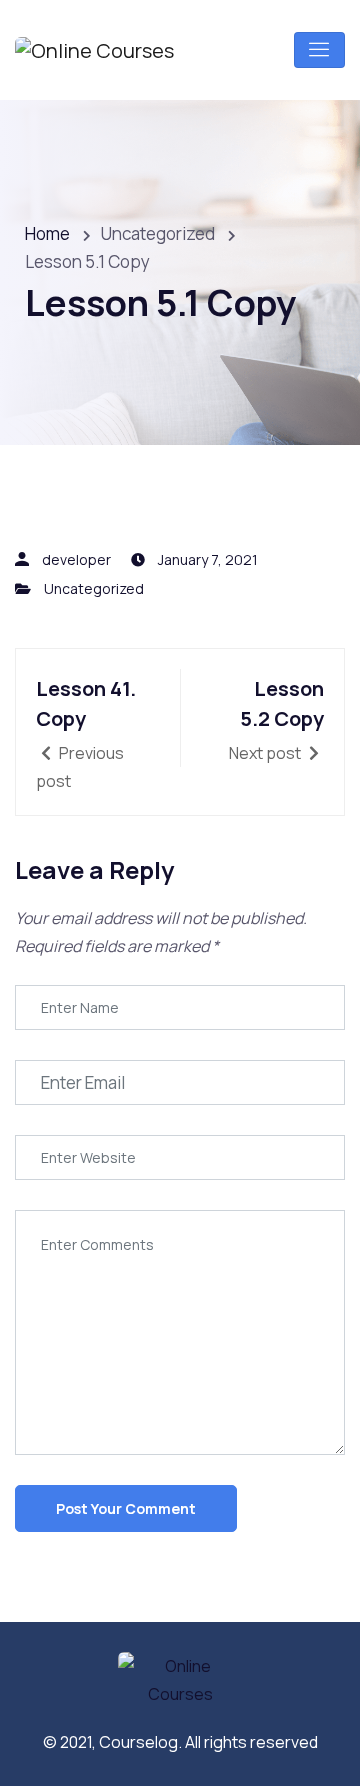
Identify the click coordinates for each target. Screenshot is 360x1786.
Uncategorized (94, 588)
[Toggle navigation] (319, 50)
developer (76, 559)
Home (47, 233)
